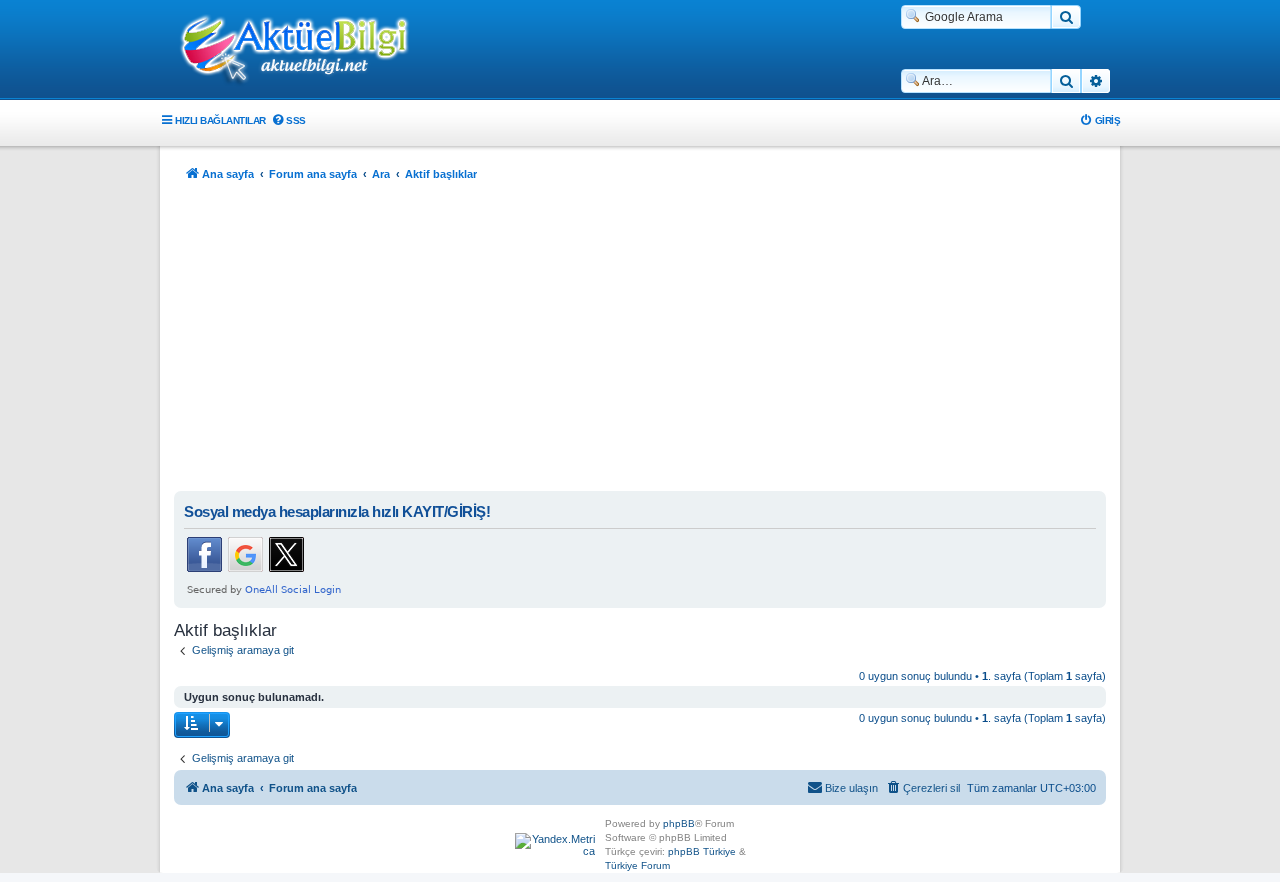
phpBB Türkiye (702, 851)
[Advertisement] (640, 341)
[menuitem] (288, 120)
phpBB (679, 823)
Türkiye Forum (637, 865)
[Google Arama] (1066, 17)
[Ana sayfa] (305, 51)
